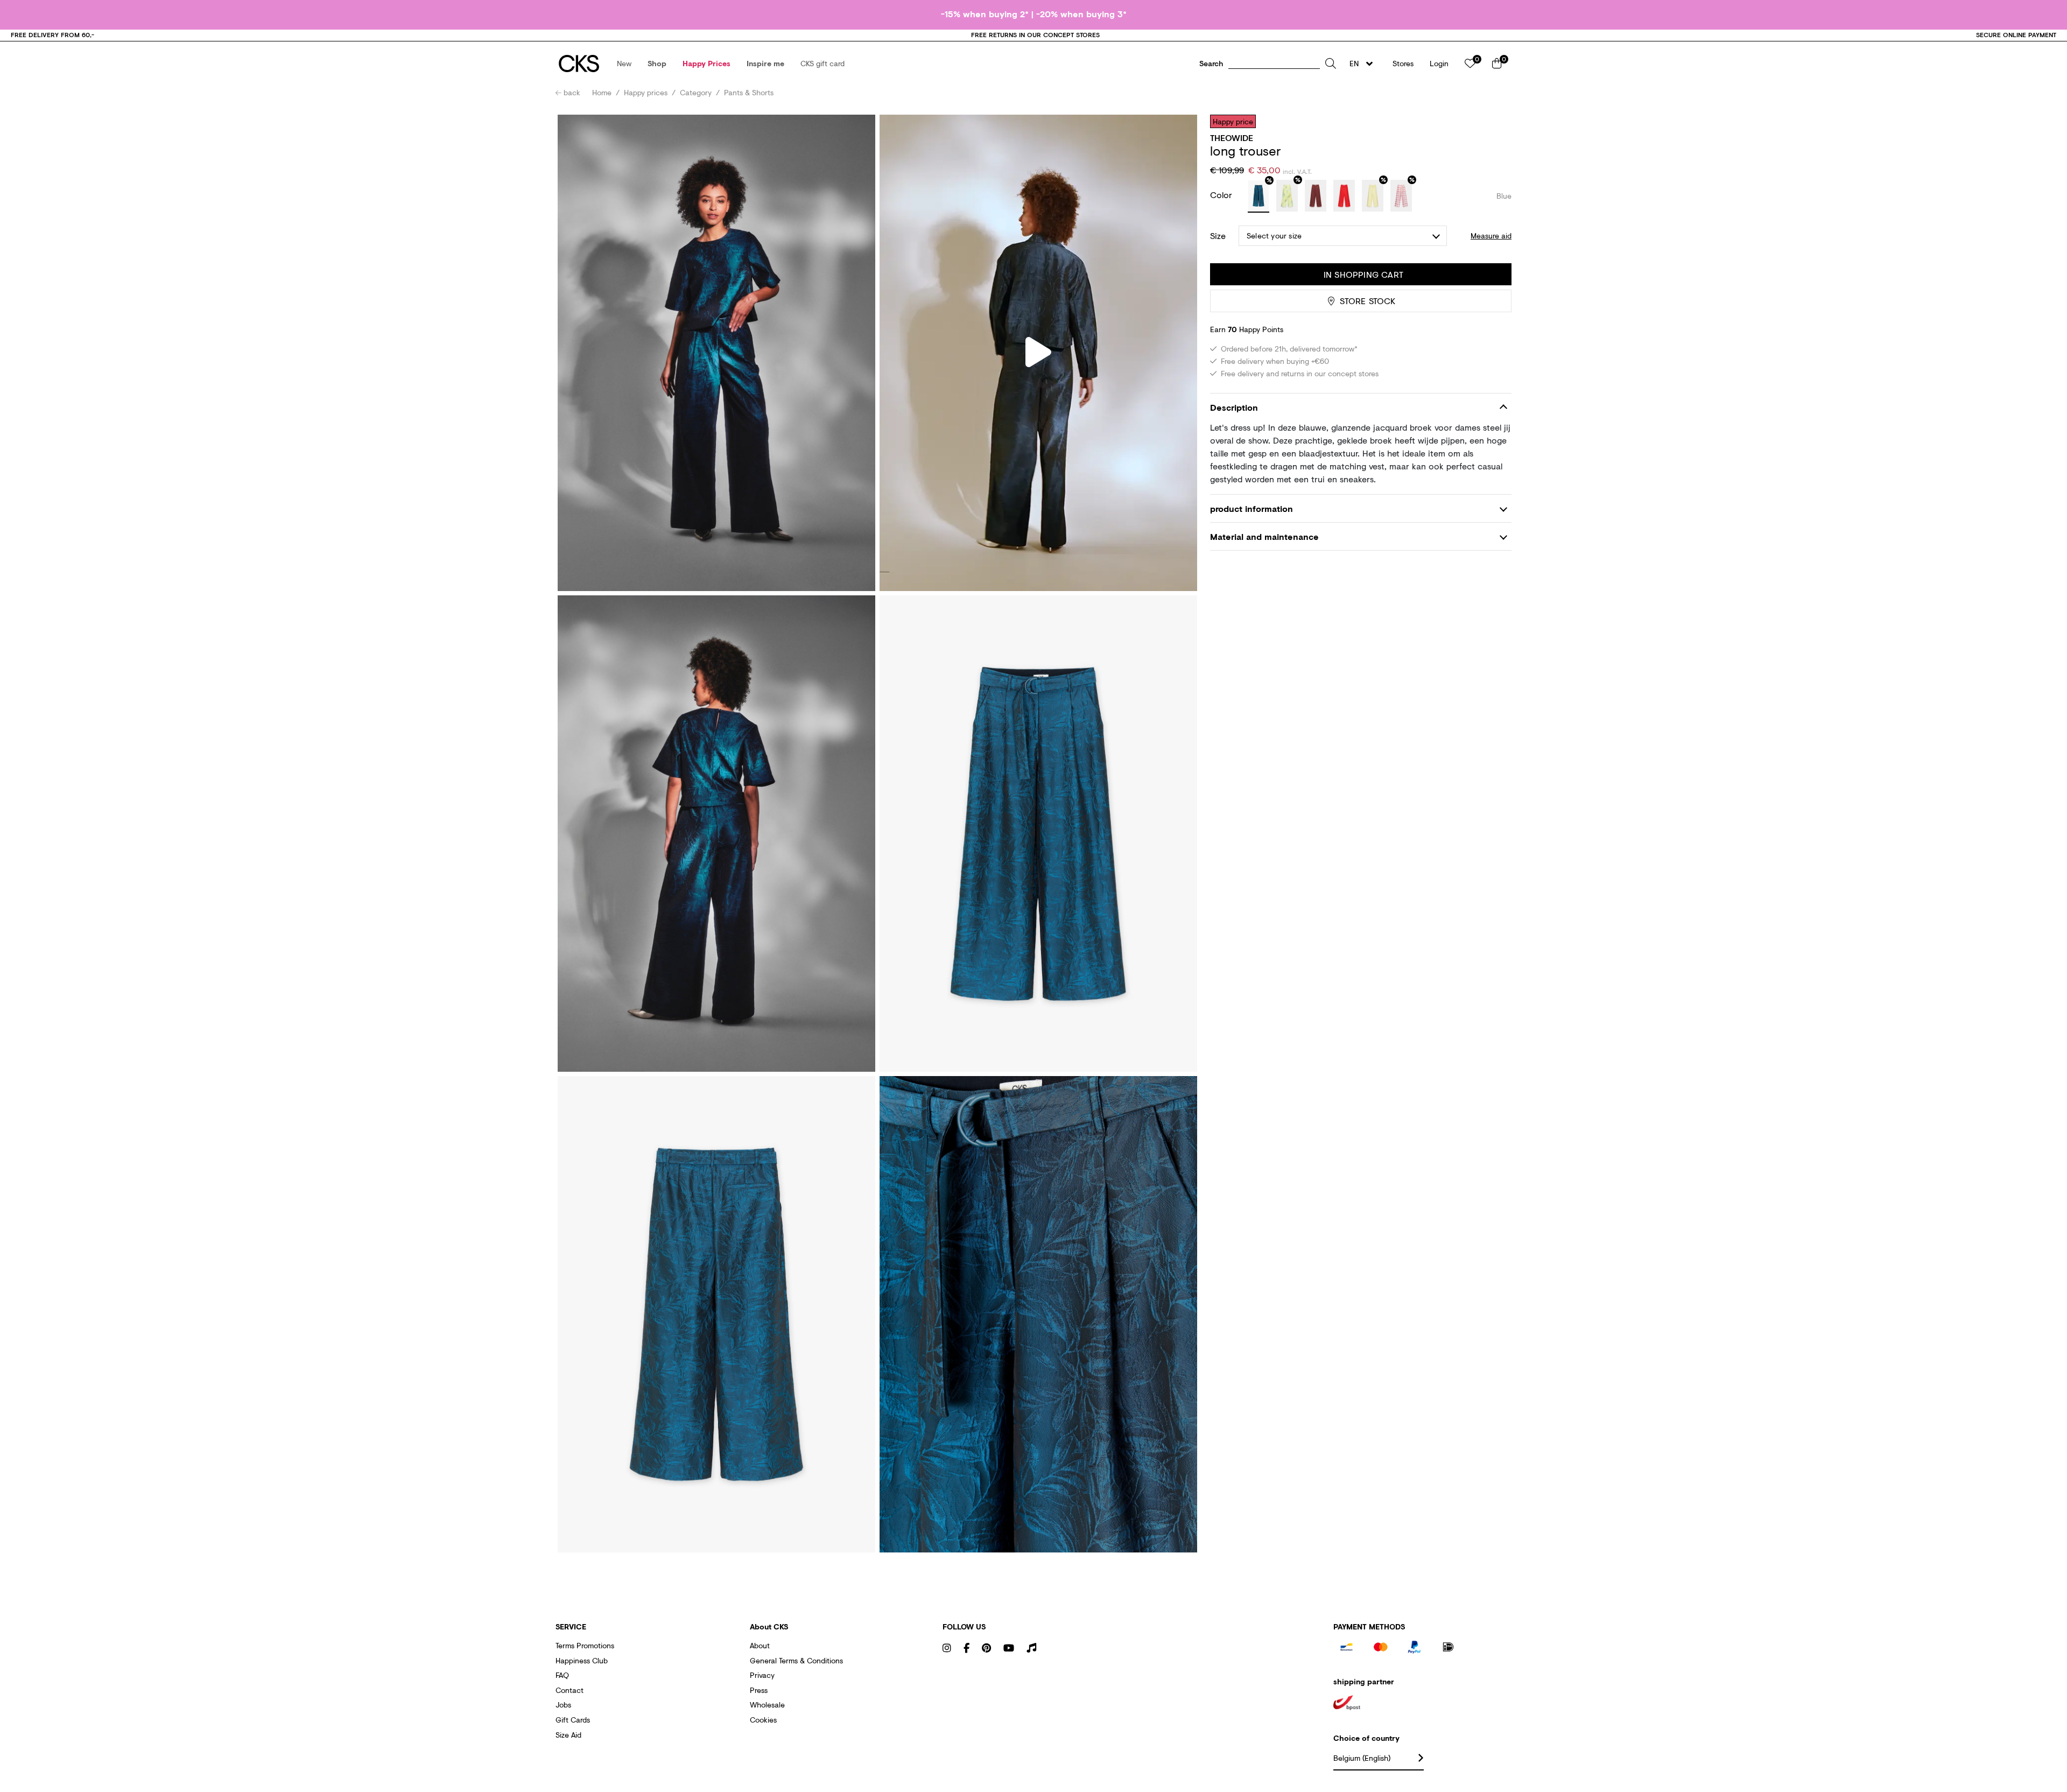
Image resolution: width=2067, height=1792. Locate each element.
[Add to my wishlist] (1495, 121)
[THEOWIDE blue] (1259, 196)
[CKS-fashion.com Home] (579, 64)
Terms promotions (585, 1645)
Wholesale (767, 1705)
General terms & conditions (796, 1660)
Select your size (1274, 236)
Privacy (762, 1675)
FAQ (562, 1675)
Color (1222, 195)
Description (1234, 407)
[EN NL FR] (1364, 64)
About (760, 1645)
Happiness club (582, 1660)
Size (1218, 236)
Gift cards (573, 1720)
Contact (570, 1690)
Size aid (568, 1735)
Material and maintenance (1264, 537)
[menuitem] (624, 64)
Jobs (563, 1705)
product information (1252, 508)
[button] (624, 64)
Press (759, 1690)
